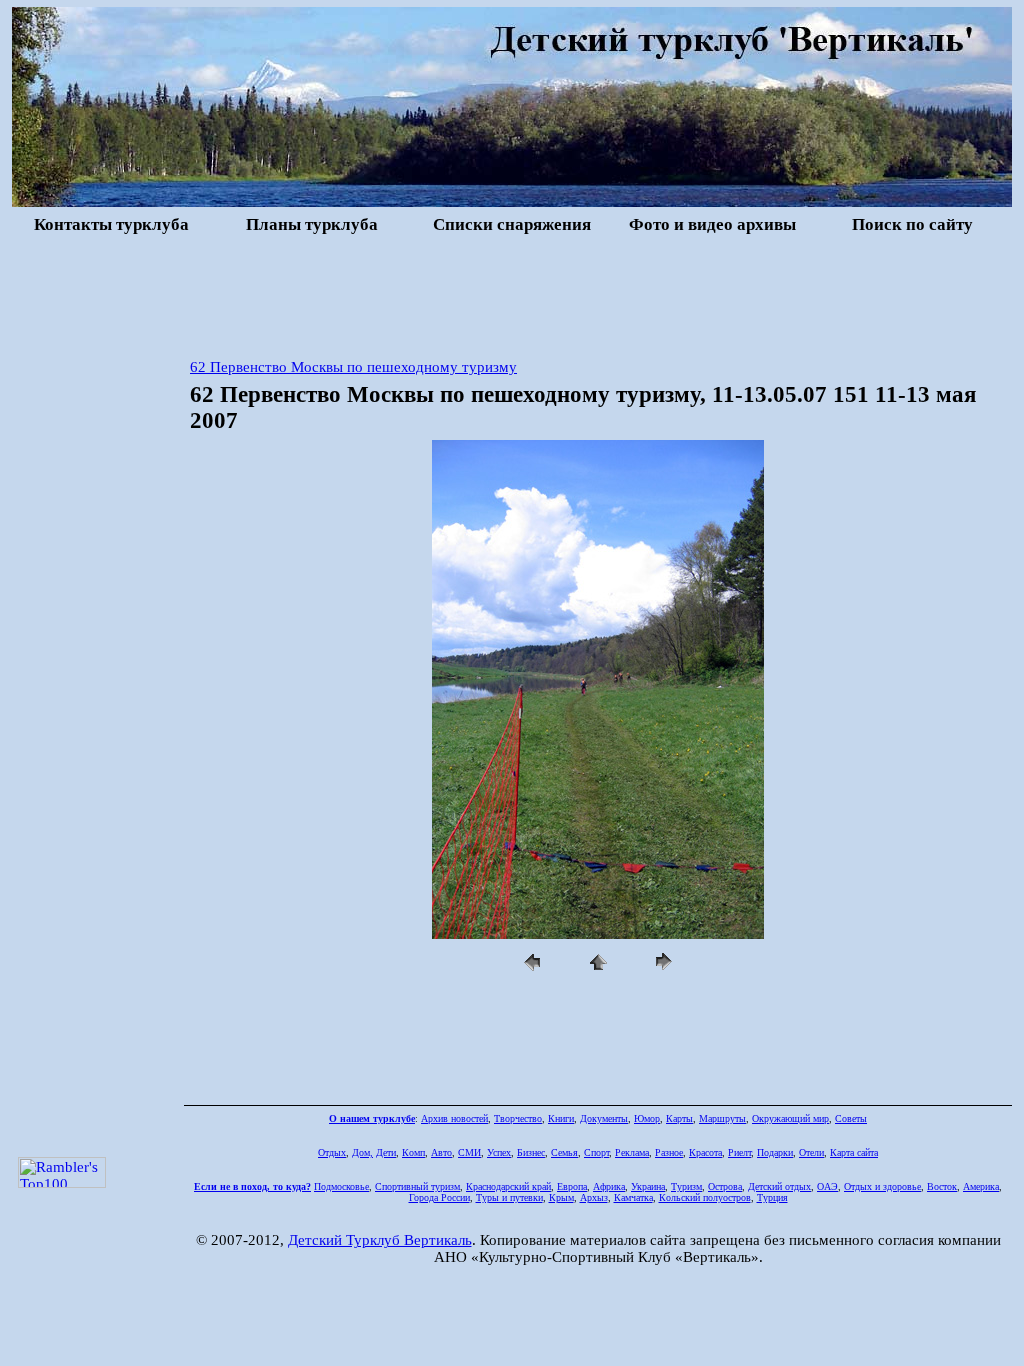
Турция (772, 1197)
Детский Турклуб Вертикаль (380, 1240)
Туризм (686, 1186)
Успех (499, 1152)
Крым (561, 1197)
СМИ (469, 1152)
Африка (609, 1186)
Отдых (332, 1152)
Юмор (647, 1118)
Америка (981, 1186)
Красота (705, 1152)
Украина (648, 1186)
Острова (725, 1186)
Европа (572, 1186)
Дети (386, 1152)
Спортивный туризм (417, 1186)
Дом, (362, 1152)
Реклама (632, 1152)
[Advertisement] (512, 294)
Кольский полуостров (705, 1197)
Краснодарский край (508, 1186)
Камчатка (633, 1197)
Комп (413, 1152)
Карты (679, 1118)
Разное (669, 1152)
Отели (811, 1152)
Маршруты (722, 1118)
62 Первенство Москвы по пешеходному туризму (353, 367)
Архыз (594, 1197)
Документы (604, 1118)
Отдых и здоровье (882, 1186)
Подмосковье (341, 1186)
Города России (439, 1197)
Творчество (518, 1118)
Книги (561, 1118)
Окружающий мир (790, 1118)
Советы (851, 1118)
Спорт (596, 1152)
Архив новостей (454, 1118)
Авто (441, 1152)
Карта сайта (854, 1152)
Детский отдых (779, 1186)
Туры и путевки (509, 1197)
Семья (564, 1152)
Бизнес (531, 1152)
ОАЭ (827, 1186)
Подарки (775, 1152)
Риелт (739, 1152)
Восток (942, 1186)
